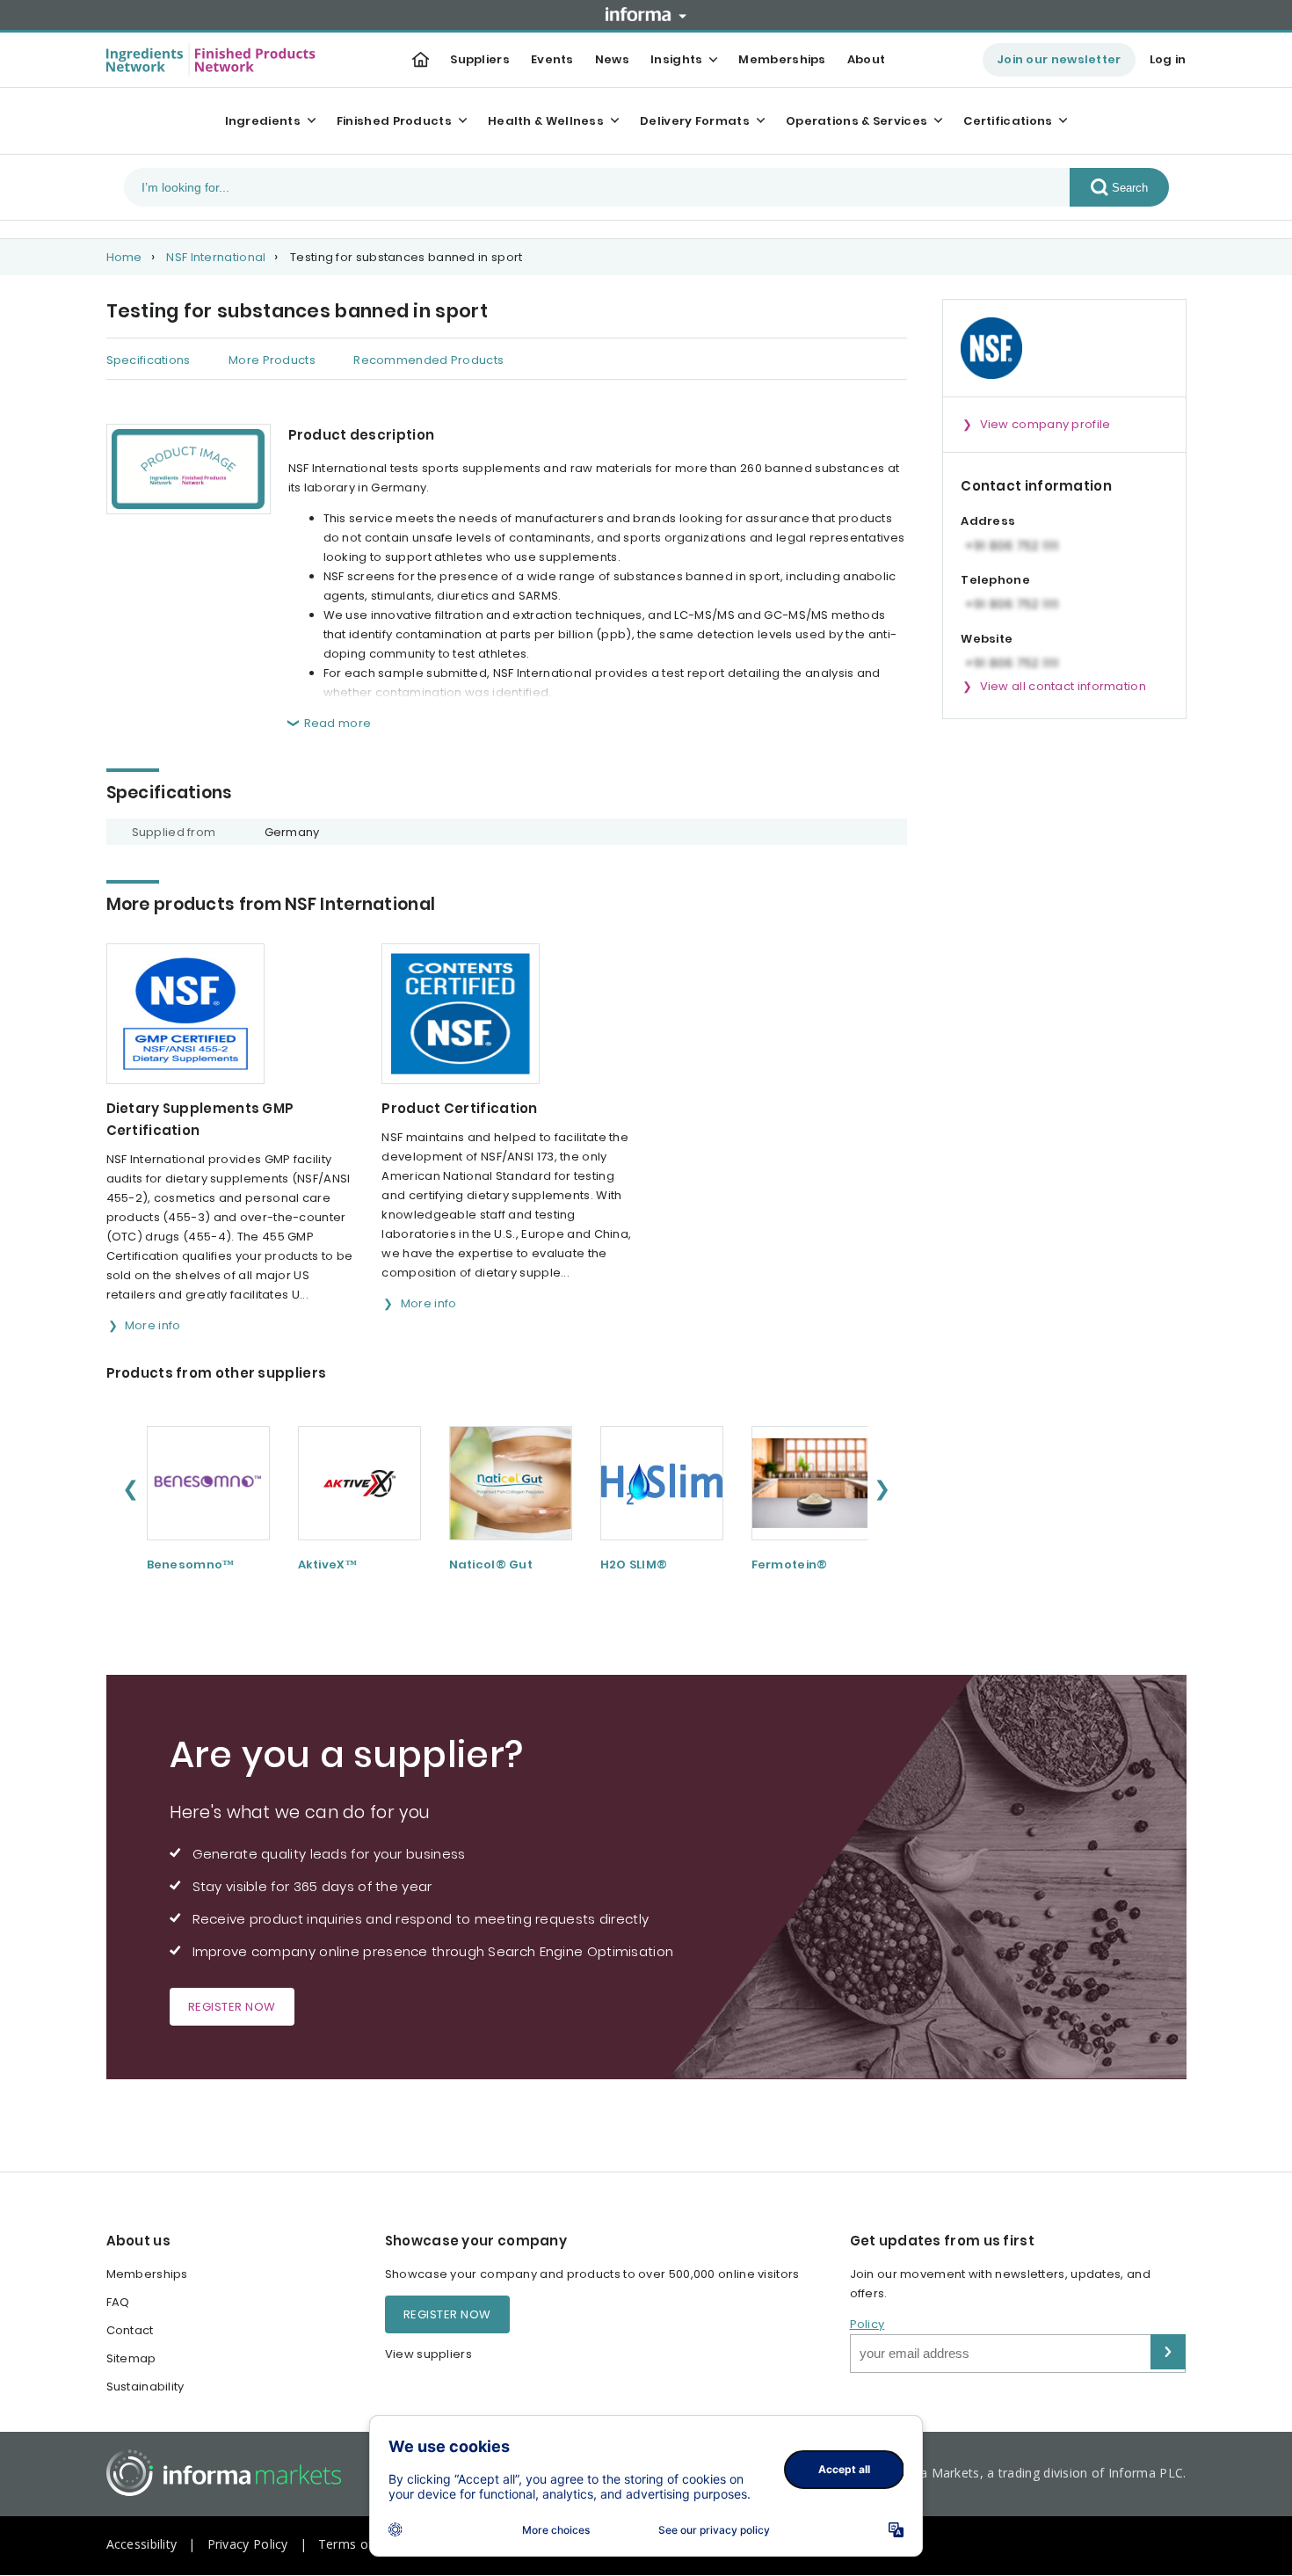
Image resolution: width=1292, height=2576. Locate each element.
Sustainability (145, 2387)
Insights (676, 59)
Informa (646, 14)
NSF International (216, 257)
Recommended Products (428, 360)
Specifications (149, 360)
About (867, 59)
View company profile (1045, 424)
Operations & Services (856, 121)
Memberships (782, 59)
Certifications (1008, 121)
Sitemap (131, 2358)
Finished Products (394, 121)
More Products (272, 360)
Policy (867, 2324)
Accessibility (142, 2544)
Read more (338, 723)
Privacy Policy (248, 2544)
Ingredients (263, 121)
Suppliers (480, 59)
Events (552, 59)
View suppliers (428, 2354)
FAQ (118, 2302)
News (612, 59)
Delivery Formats (695, 121)
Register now (232, 2007)
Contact (130, 2330)
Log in (1168, 59)
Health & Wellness (546, 121)
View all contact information (1063, 686)
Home (124, 257)
